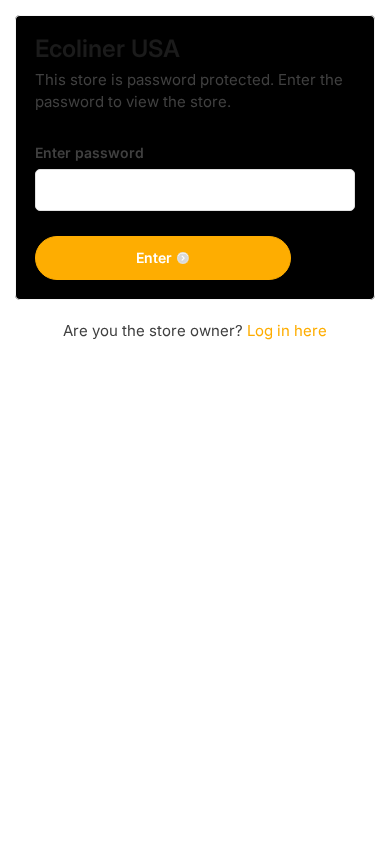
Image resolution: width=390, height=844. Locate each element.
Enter (154, 257)
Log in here (287, 330)
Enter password (89, 152)
